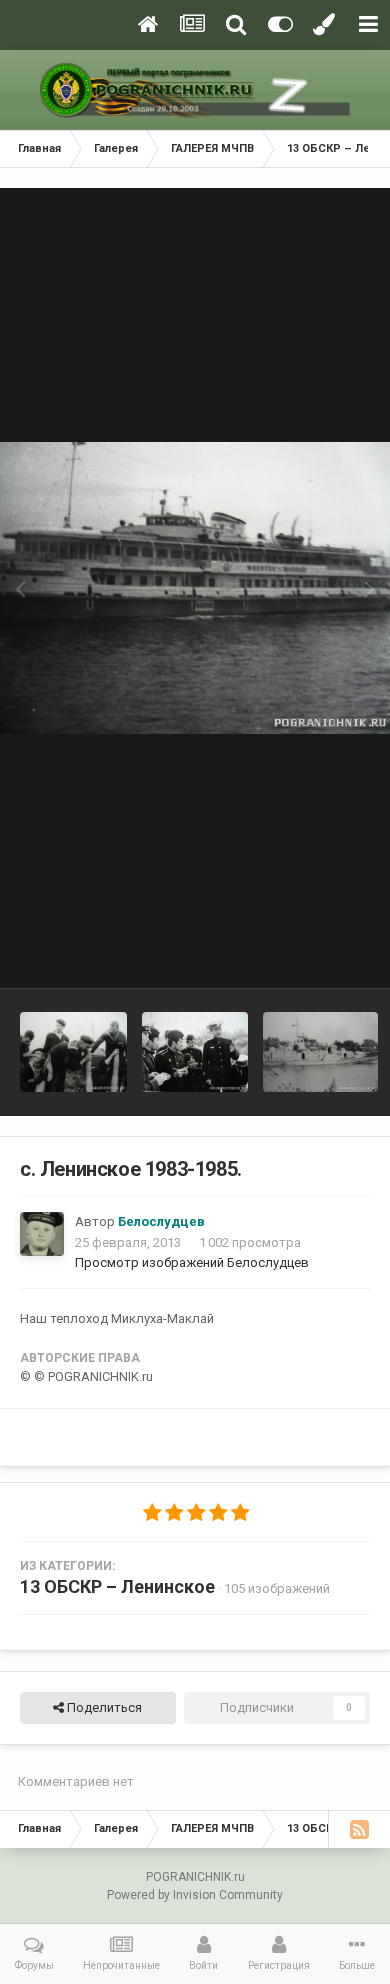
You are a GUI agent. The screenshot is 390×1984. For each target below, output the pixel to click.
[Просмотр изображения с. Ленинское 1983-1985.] (73, 1052)
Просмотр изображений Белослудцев (192, 1262)
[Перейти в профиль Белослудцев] (42, 1234)
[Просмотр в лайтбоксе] (195, 588)
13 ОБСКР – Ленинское (117, 1586)
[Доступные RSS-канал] (359, 1829)
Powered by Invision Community (195, 1895)
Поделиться (103, 1707)
